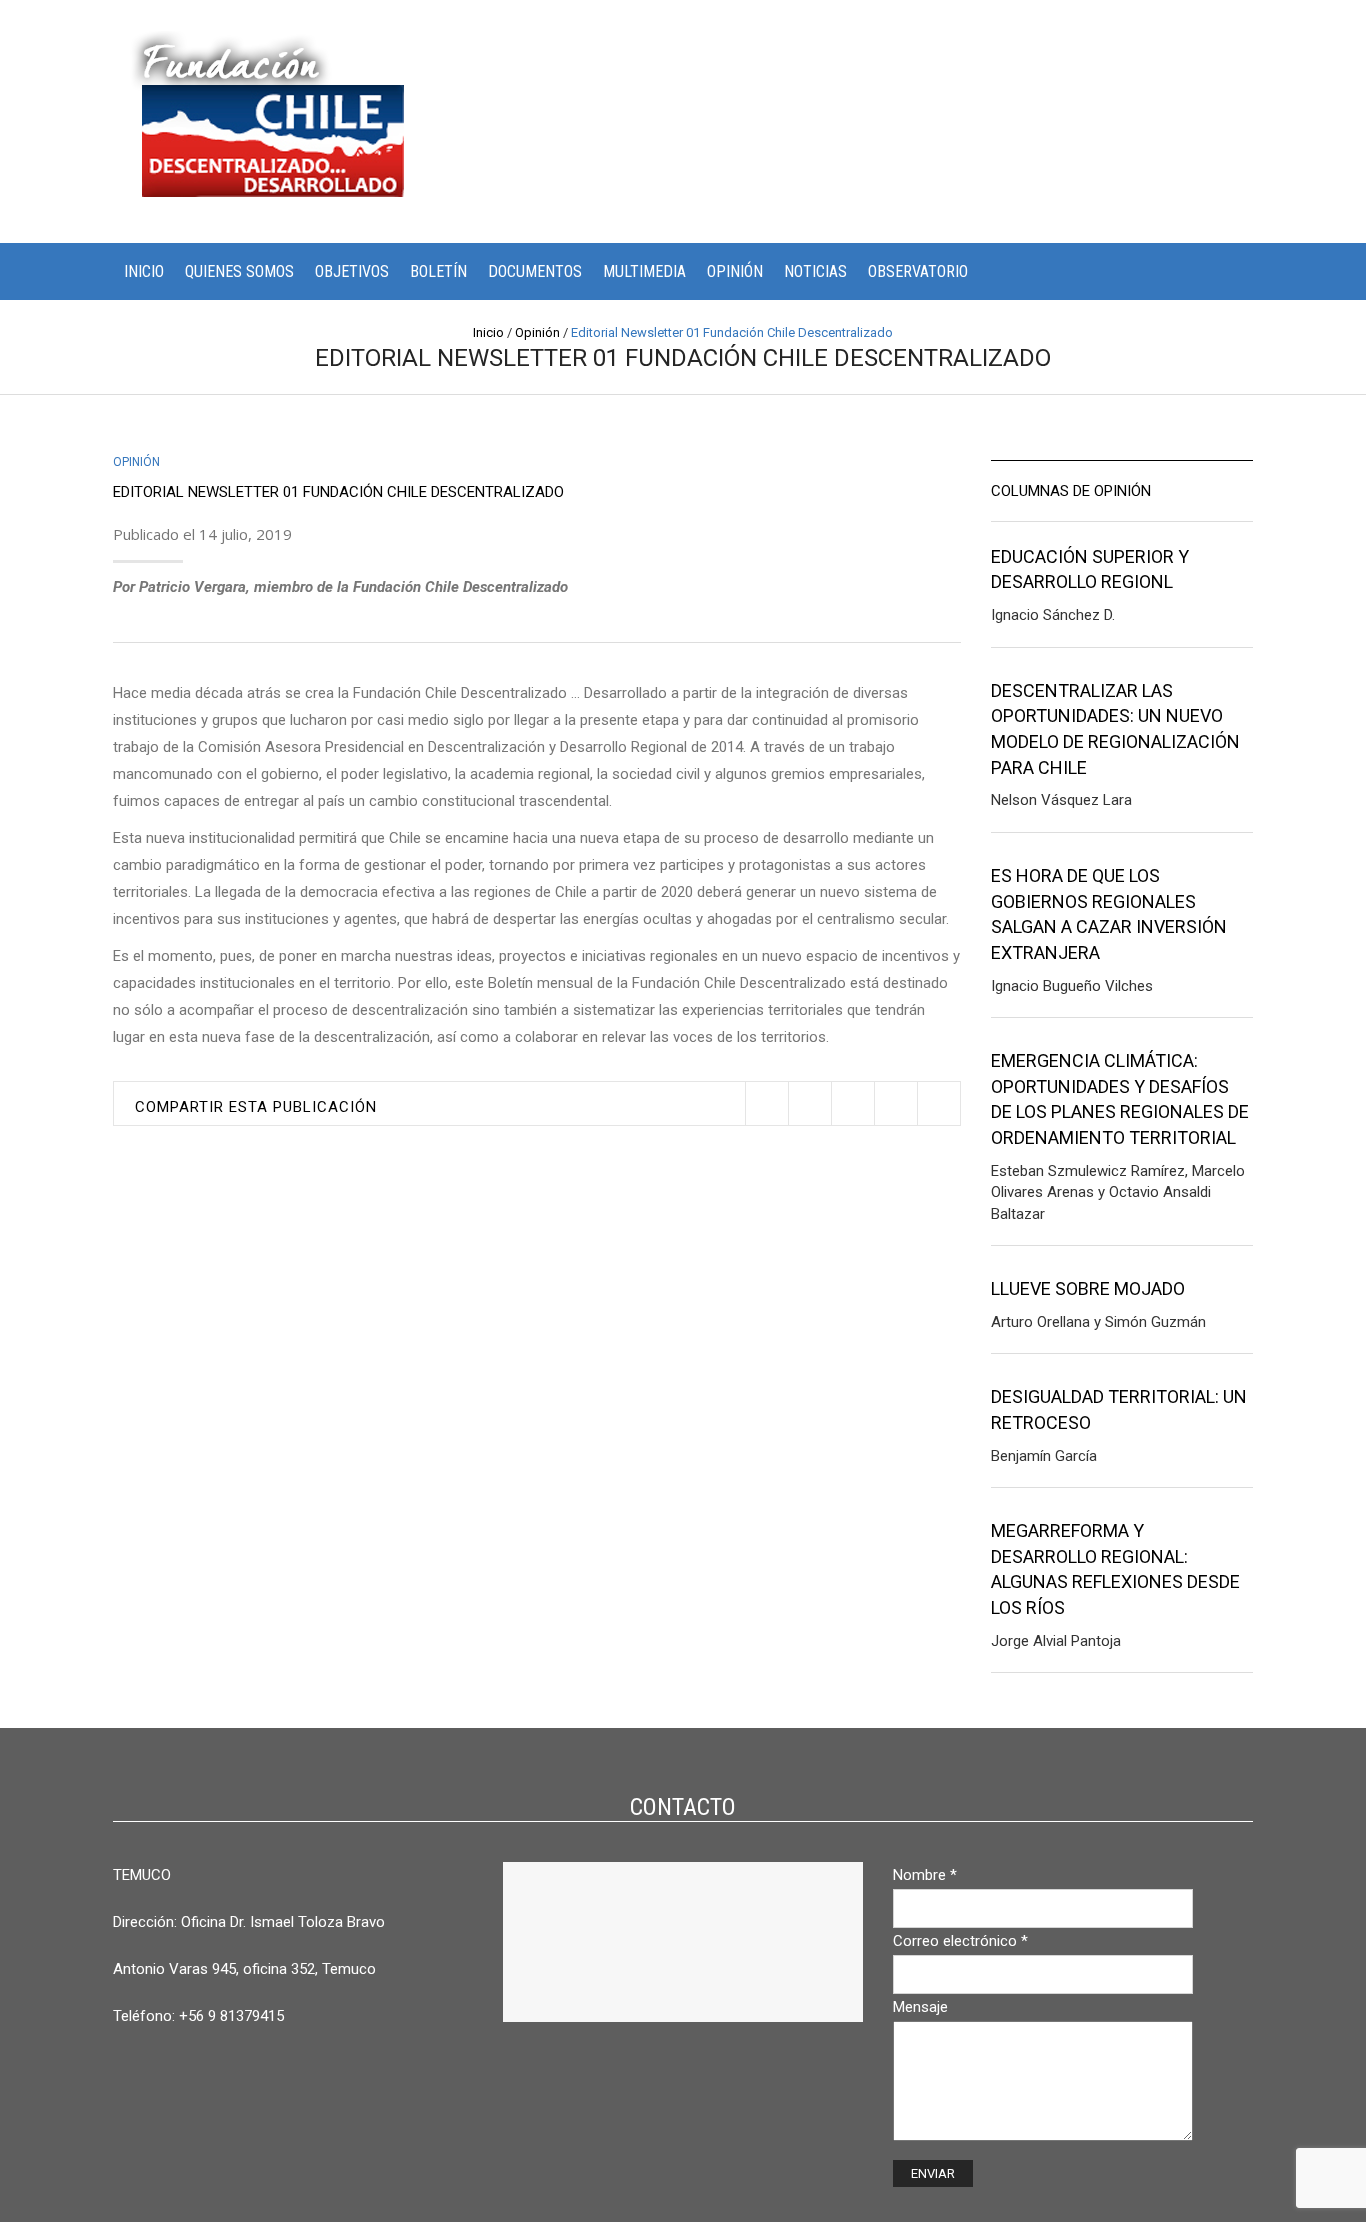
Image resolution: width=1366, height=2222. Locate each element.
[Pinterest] (852, 1103)
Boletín (438, 271)
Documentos (535, 271)
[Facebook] (809, 1103)
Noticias (815, 271)
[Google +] (895, 1103)
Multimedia (644, 271)
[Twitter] (766, 1103)
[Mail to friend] (938, 1103)
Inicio (144, 271)
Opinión (735, 271)
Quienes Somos (239, 271)
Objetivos (352, 271)
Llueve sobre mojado (1088, 1288)
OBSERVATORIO (918, 271)
